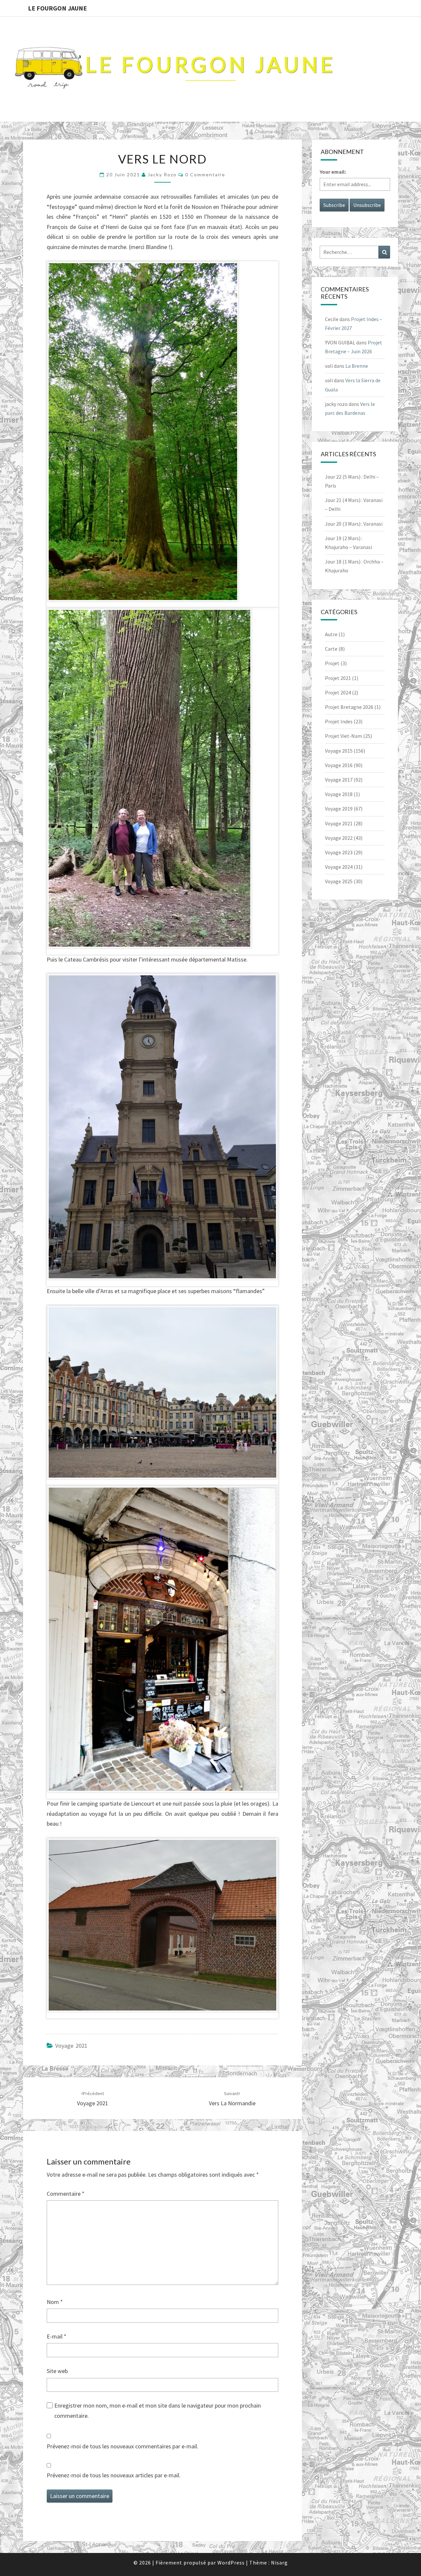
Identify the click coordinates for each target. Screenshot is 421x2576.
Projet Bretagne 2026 (349, 707)
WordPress (231, 2563)
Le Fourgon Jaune (57, 8)
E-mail (57, 2336)
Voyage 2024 (339, 867)
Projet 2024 (338, 692)
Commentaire (66, 2194)
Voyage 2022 (339, 838)
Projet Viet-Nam (344, 736)
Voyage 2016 (339, 765)
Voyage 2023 (339, 852)
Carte (331, 649)
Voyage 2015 (339, 751)
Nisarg (279, 2563)
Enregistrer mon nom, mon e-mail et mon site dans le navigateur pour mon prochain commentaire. (158, 2411)
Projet (332, 663)
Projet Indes (339, 721)
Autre (331, 634)
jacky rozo (162, 175)
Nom (55, 2302)
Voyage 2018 (339, 794)
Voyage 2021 (71, 2046)
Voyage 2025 (339, 881)
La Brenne (357, 366)
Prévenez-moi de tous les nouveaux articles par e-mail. (114, 2475)
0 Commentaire (205, 175)
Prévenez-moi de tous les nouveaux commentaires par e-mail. (123, 2446)
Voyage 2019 (339, 809)
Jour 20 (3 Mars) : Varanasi (354, 524)
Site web (57, 2371)
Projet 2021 (338, 678)
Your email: (333, 172)
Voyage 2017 (339, 780)
